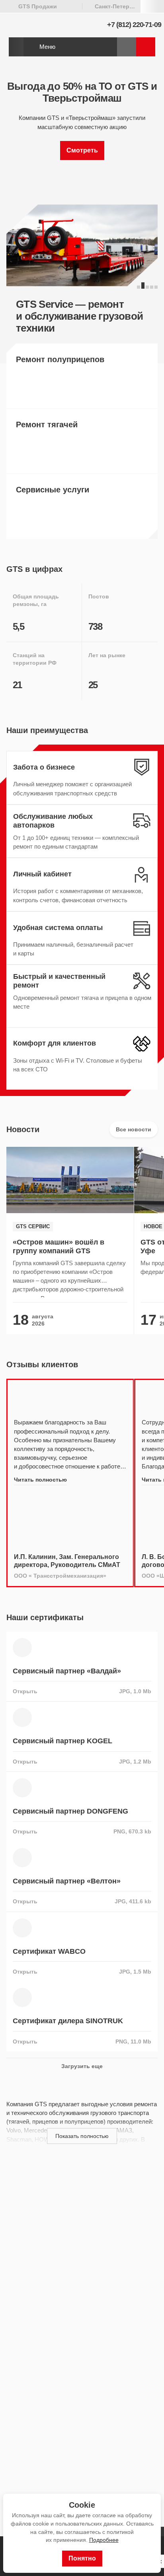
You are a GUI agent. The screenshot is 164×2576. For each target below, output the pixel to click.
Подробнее (104, 2540)
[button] (139, 287)
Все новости (134, 1129)
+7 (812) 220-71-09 (134, 25)
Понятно (82, 2558)
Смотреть (82, 150)
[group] (70, 1241)
